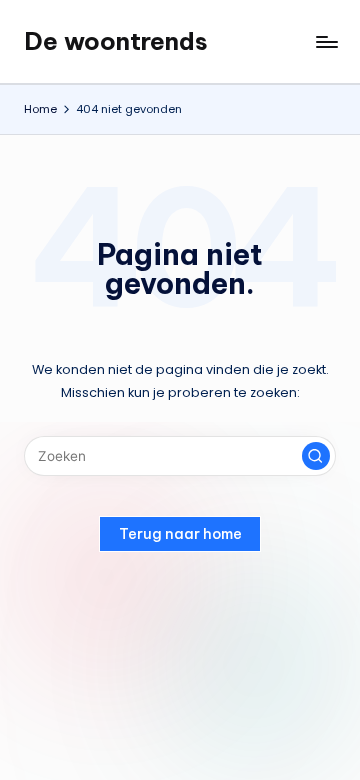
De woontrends (116, 41)
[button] (316, 456)
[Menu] (326, 41)
